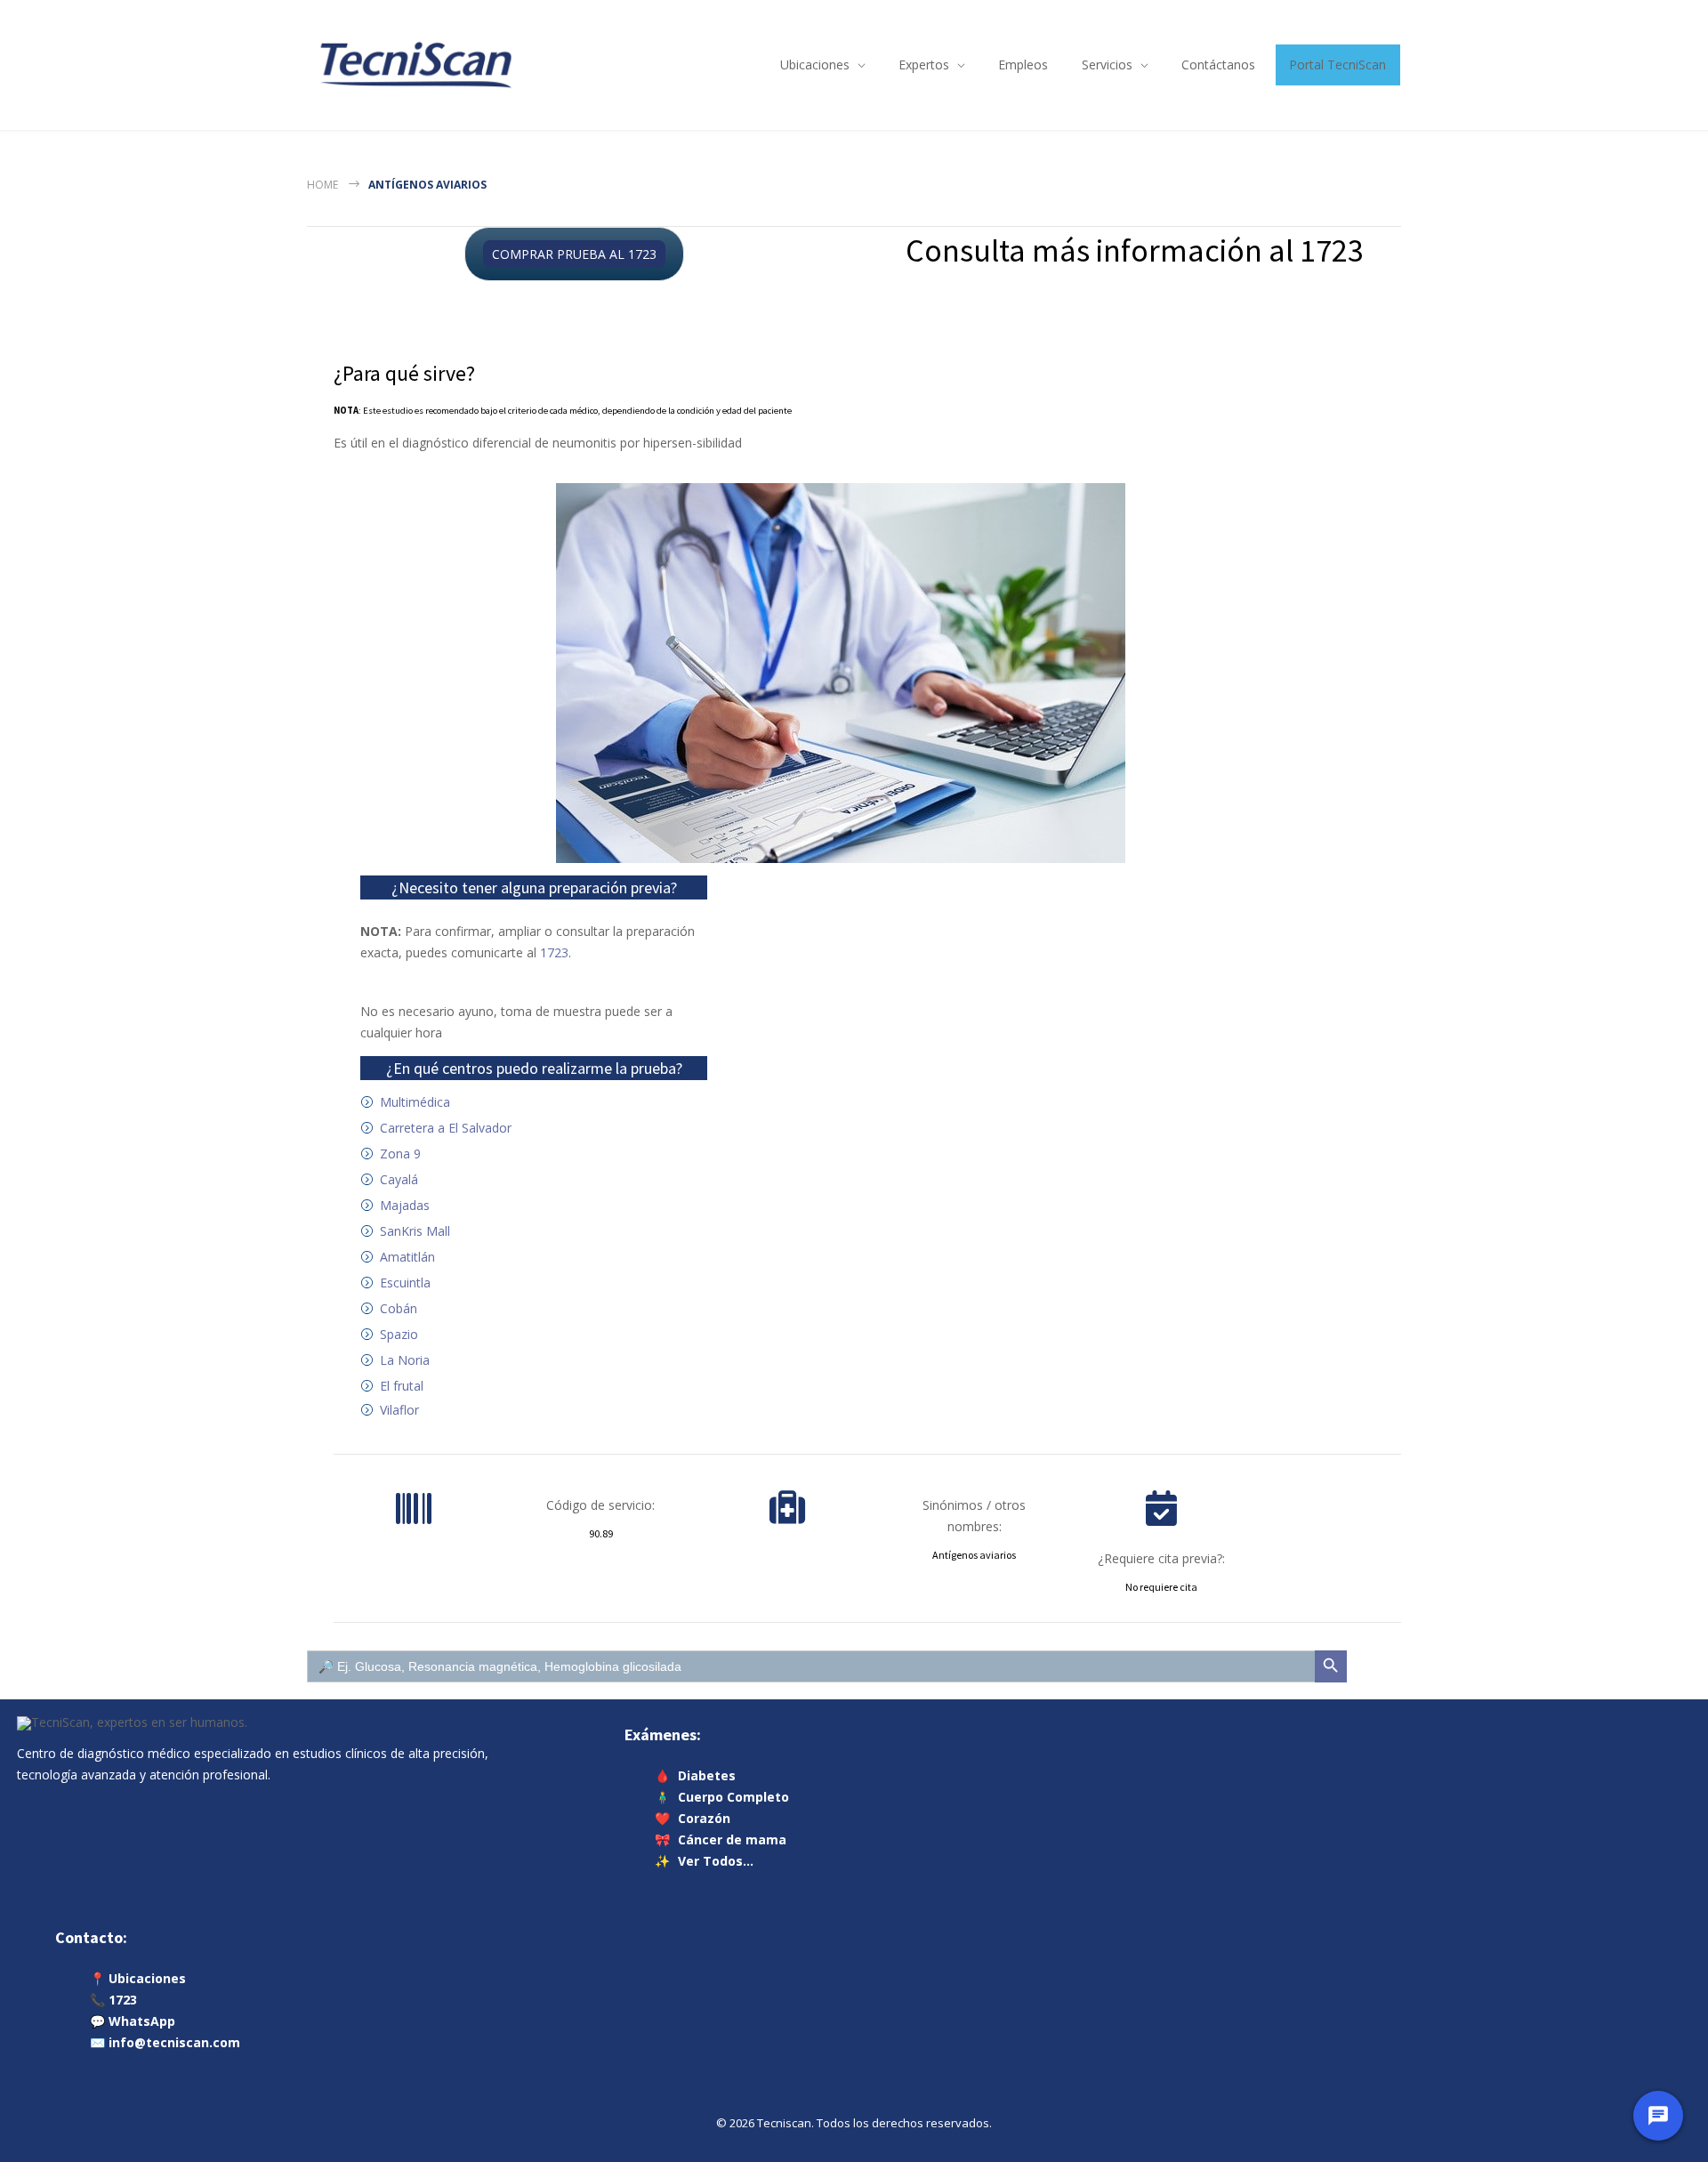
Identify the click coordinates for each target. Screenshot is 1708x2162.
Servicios (1107, 65)
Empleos (1023, 65)
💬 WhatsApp (133, 2021)
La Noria (405, 1360)
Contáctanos (1218, 65)
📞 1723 (113, 2000)
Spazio (399, 1334)
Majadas (405, 1205)
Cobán (399, 1308)
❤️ (693, 1818)
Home (322, 185)
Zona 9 (400, 1154)
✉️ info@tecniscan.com (165, 2042)
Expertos (924, 65)
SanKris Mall (415, 1231)
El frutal (402, 1386)
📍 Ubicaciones (138, 1978)
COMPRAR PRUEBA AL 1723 (574, 254)
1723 (554, 952)
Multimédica (415, 1102)
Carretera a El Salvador (446, 1128)
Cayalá (399, 1179)
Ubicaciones (815, 65)
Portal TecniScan (1337, 65)
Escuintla (405, 1283)
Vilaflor (399, 1410)
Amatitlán (407, 1257)
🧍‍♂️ (722, 1797)
